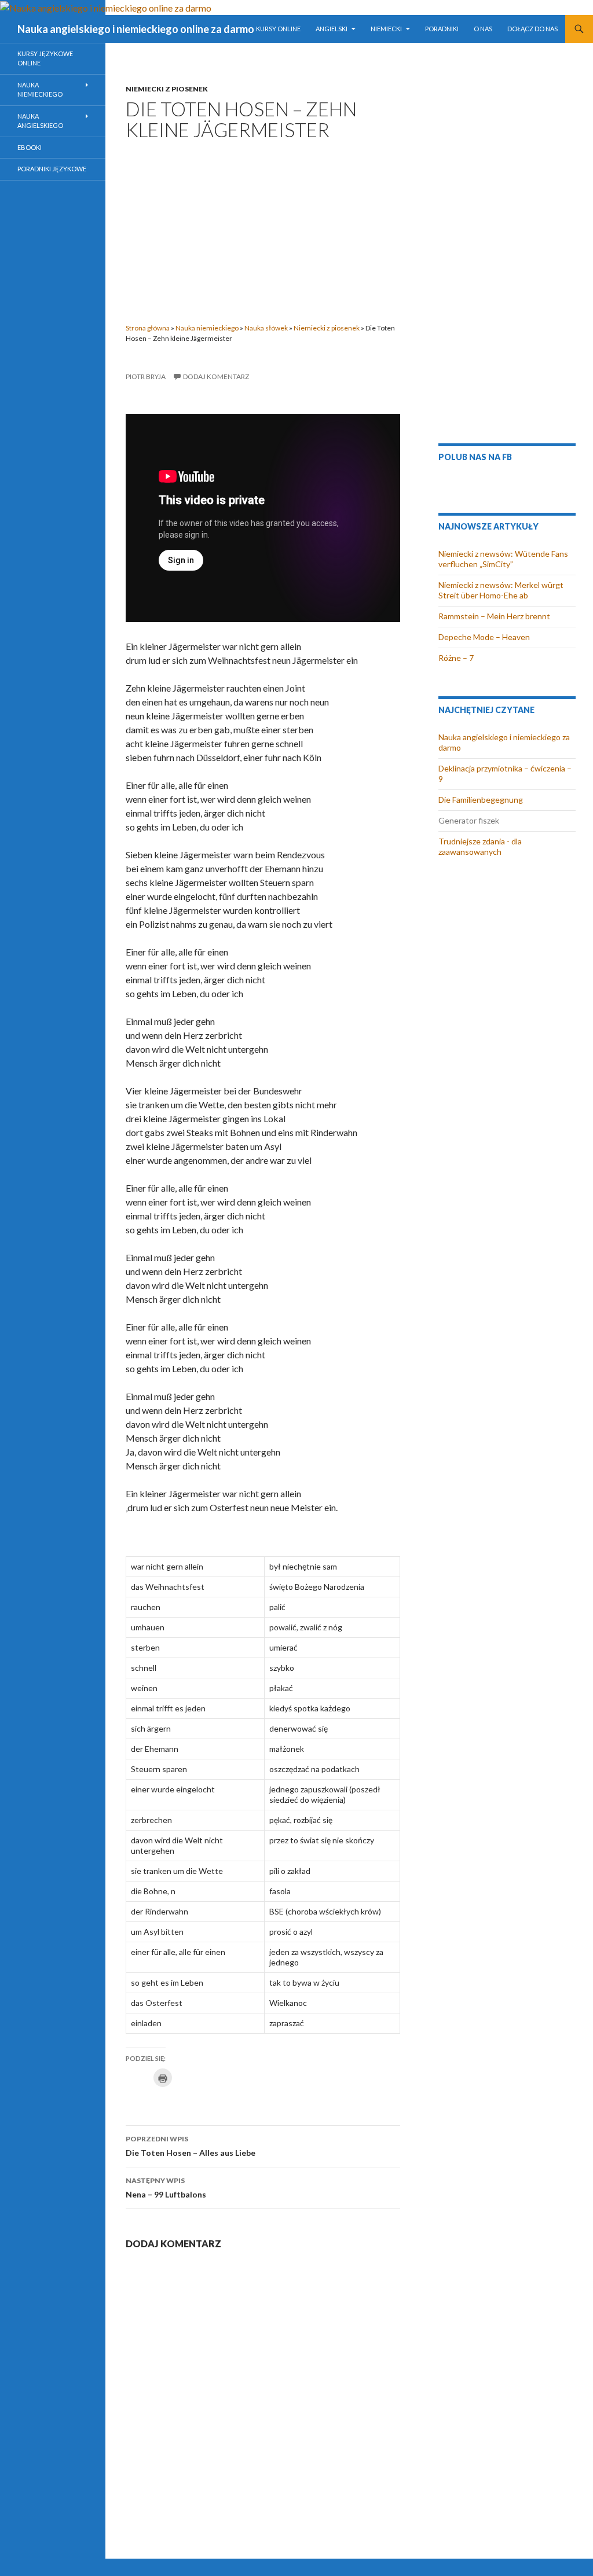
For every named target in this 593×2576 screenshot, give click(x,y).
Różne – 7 (456, 658)
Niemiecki (386, 29)
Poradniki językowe (52, 169)
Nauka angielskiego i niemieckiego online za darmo (136, 29)
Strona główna (148, 328)
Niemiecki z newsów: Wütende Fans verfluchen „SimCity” (503, 559)
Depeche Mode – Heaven (484, 637)
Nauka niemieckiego (207, 328)
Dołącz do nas (532, 29)
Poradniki (442, 29)
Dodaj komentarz (216, 376)
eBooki (30, 147)
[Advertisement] (263, 228)
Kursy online (278, 29)
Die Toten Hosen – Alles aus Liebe (191, 2146)
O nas (483, 29)
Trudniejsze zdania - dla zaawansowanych (480, 846)
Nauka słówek (266, 328)
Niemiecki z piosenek (167, 89)
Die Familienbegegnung (481, 800)
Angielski (332, 29)
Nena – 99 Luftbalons (166, 2188)
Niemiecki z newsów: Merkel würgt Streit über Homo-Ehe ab (501, 590)
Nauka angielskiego (40, 121)
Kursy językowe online (45, 58)
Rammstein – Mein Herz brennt (494, 616)
